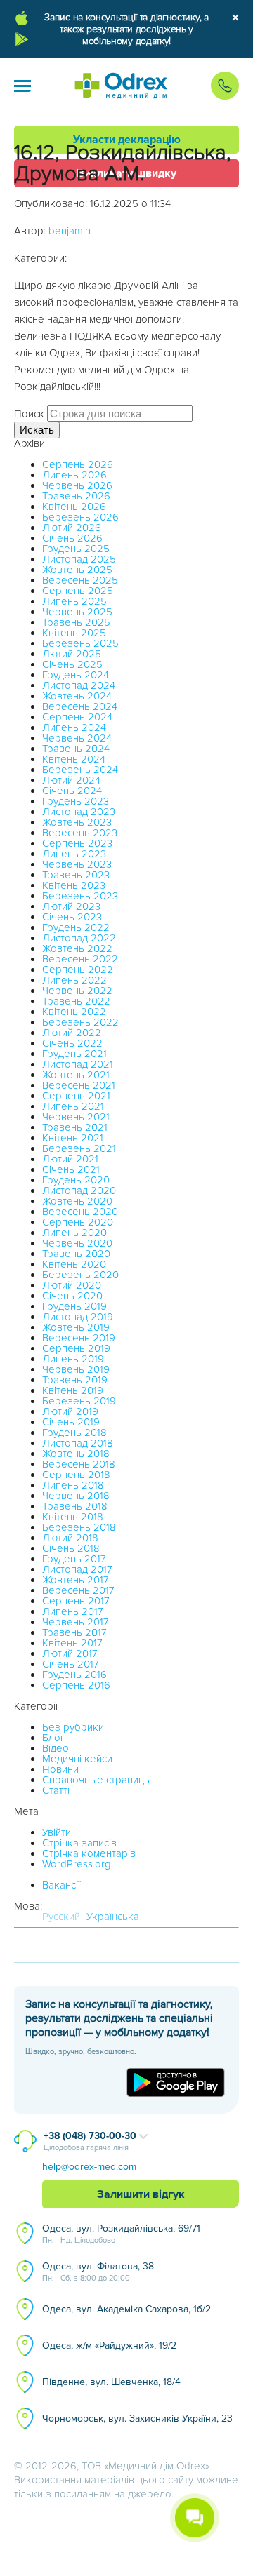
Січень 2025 (72, 664)
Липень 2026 (74, 475)
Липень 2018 (73, 1485)
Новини (60, 1769)
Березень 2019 (79, 1401)
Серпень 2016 (76, 1685)
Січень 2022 (72, 1043)
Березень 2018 (79, 1527)
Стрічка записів (79, 1843)
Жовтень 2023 (77, 822)
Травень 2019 (75, 1380)
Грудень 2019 (74, 1306)
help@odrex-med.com (89, 2167)
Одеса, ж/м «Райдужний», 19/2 (109, 2346)
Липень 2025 (74, 601)
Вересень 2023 (80, 833)
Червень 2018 (76, 1496)
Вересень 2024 (80, 706)
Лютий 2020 (72, 1285)
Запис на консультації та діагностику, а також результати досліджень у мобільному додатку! (126, 29)
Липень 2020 (74, 1233)
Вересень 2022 (80, 959)
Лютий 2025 (72, 654)
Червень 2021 (76, 1117)
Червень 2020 (77, 1243)
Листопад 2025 (79, 559)
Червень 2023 (77, 864)
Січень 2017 (71, 1664)
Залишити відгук (141, 2194)
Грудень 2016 (74, 1675)
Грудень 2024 (76, 675)
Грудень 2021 (74, 1054)
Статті (56, 1790)
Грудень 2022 (76, 927)
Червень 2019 (76, 1369)
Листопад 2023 (79, 812)
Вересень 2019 (79, 1338)
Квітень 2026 (74, 507)
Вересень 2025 (80, 580)
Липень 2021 (73, 1106)
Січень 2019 (71, 1422)
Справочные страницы (97, 1780)
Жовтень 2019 (76, 1327)
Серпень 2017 (76, 1601)
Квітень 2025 (74, 633)
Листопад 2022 (79, 938)
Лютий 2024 (71, 780)
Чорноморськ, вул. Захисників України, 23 (137, 2419)
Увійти (57, 1832)
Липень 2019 (73, 1359)
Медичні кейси (77, 1759)
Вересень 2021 (79, 1085)
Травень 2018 (75, 1506)
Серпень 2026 (78, 464)
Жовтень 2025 (77, 570)
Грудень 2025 (76, 549)
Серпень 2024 (77, 717)
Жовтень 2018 (76, 1454)
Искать (37, 430)
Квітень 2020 (74, 1264)
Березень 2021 (79, 1148)
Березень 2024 (80, 770)
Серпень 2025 (78, 591)
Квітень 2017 (72, 1643)
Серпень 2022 (78, 970)
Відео (56, 1748)
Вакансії (61, 1885)
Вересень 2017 (78, 1590)
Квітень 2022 (74, 1012)
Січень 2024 (72, 791)
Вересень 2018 (79, 1464)
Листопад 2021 (78, 1064)
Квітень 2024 (74, 759)
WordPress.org (77, 1864)
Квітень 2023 (74, 885)
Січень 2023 (72, 917)
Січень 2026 (72, 538)
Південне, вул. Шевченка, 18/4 (111, 2382)
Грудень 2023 (76, 801)
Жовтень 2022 (77, 948)
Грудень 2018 (74, 1433)
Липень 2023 (74, 854)
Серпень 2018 (76, 1475)
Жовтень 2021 (76, 1075)
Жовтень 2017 (76, 1580)
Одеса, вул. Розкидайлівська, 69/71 (121, 2234)
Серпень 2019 (76, 1348)
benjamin (70, 231)
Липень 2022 (74, 980)
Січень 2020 (72, 1296)
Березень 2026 (80, 517)
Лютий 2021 (70, 1159)
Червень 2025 (77, 612)
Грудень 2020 (76, 1180)
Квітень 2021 (73, 1138)
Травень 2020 (76, 1254)
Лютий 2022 (72, 1033)
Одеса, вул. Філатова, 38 (98, 2272)
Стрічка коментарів (89, 1853)
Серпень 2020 (78, 1222)
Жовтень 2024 (77, 696)
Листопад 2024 (79, 685)
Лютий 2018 (70, 1538)
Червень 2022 (77, 991)
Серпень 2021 (76, 1096)
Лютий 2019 (70, 1411)
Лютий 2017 (70, 1653)
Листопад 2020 (79, 1190)
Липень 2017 (73, 1611)
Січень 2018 (71, 1548)
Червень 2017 (76, 1622)
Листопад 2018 (78, 1443)
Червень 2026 (77, 485)
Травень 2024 (76, 749)
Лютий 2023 (71, 906)
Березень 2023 (80, 896)
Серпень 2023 (77, 843)
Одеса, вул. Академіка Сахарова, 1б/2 (126, 2309)
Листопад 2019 (78, 1317)
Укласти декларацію (127, 140)
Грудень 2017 (74, 1559)
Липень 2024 (74, 727)
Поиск (29, 414)
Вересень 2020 (80, 1212)
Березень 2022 (80, 1022)
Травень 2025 (76, 622)
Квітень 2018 (73, 1517)
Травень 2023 (76, 875)
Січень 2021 (71, 1169)
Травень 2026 (76, 496)
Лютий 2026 (72, 528)
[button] (22, 86)
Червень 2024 (77, 738)
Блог (53, 1738)
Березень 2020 (80, 1275)
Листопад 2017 (77, 1569)
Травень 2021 (75, 1127)
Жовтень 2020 (77, 1201)
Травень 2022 (76, 1001)
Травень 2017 (74, 1632)
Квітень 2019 (73, 1390)
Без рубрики (73, 1727)
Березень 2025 (80, 643)
